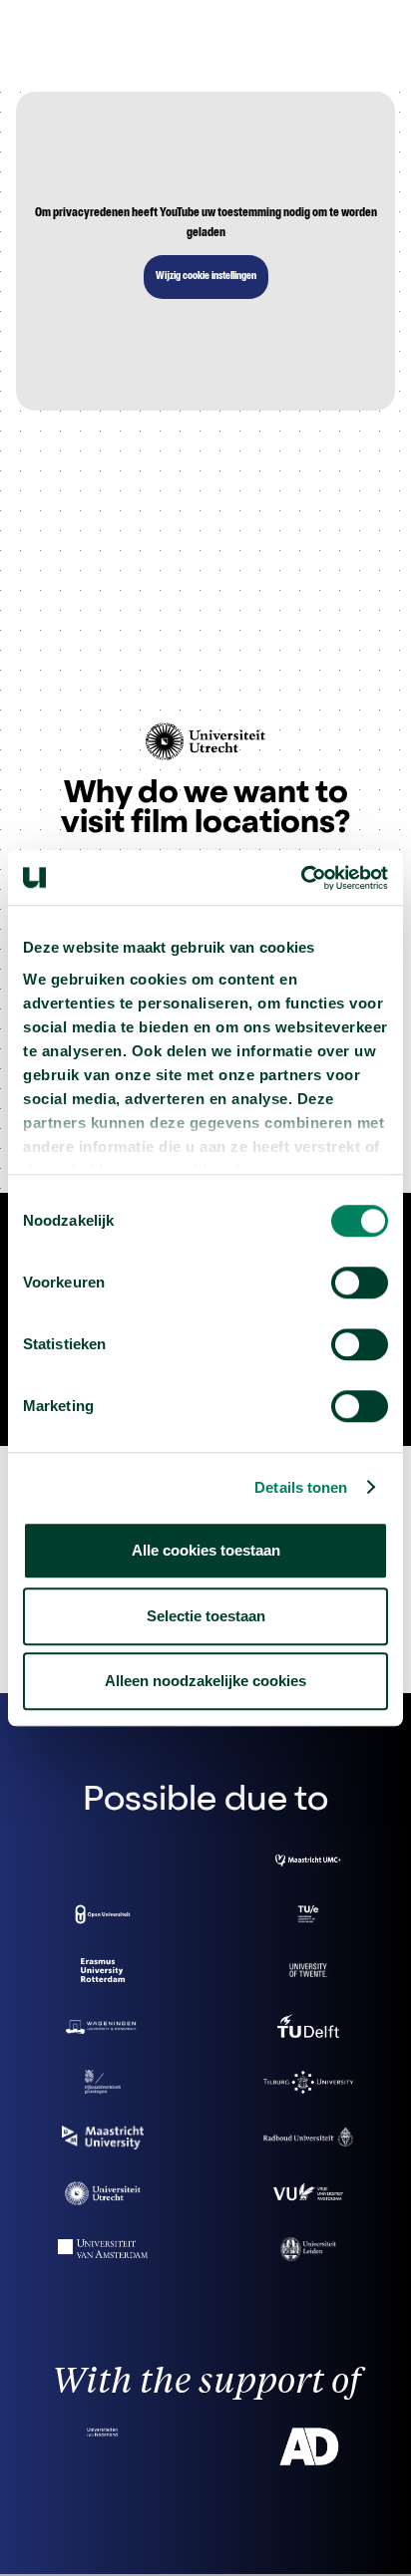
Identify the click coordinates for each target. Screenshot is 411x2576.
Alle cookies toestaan (206, 1550)
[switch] (360, 1283)
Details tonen (301, 1487)
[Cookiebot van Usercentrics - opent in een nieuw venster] (301, 878)
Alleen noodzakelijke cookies (205, 1681)
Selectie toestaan (206, 1616)
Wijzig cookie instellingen (206, 277)
